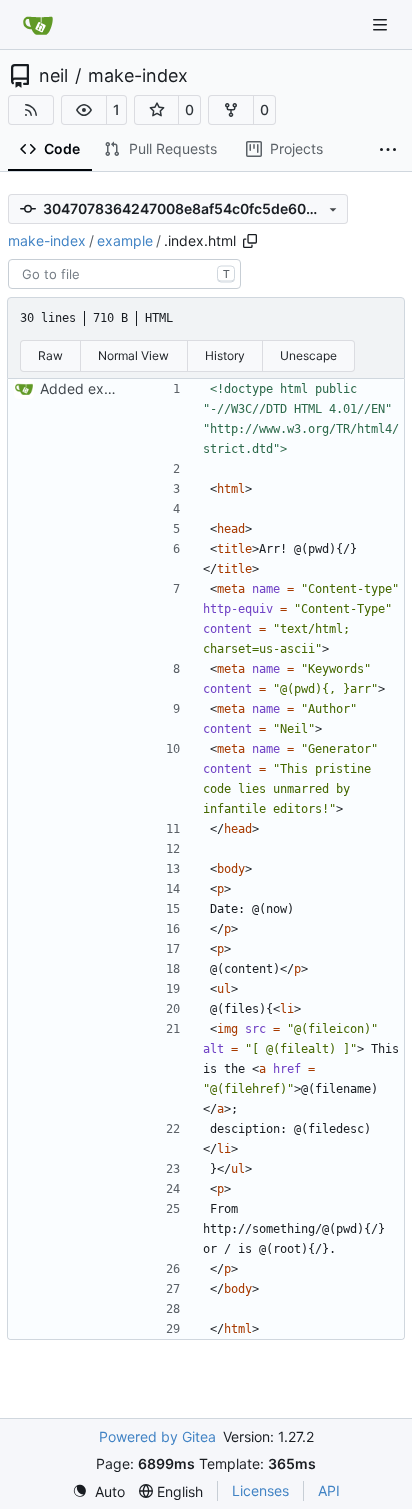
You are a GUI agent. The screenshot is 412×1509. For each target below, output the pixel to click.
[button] (84, 110)
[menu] (98, 1491)
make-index (138, 76)
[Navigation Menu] (382, 24)
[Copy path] (250, 241)
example (125, 240)
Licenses (260, 1490)
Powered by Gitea (157, 1436)
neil (53, 76)
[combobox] (124, 274)
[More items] (388, 150)
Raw (50, 355)
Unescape (308, 355)
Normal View (133, 355)
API (329, 1490)
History (225, 355)
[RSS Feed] (31, 110)
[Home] (38, 25)
